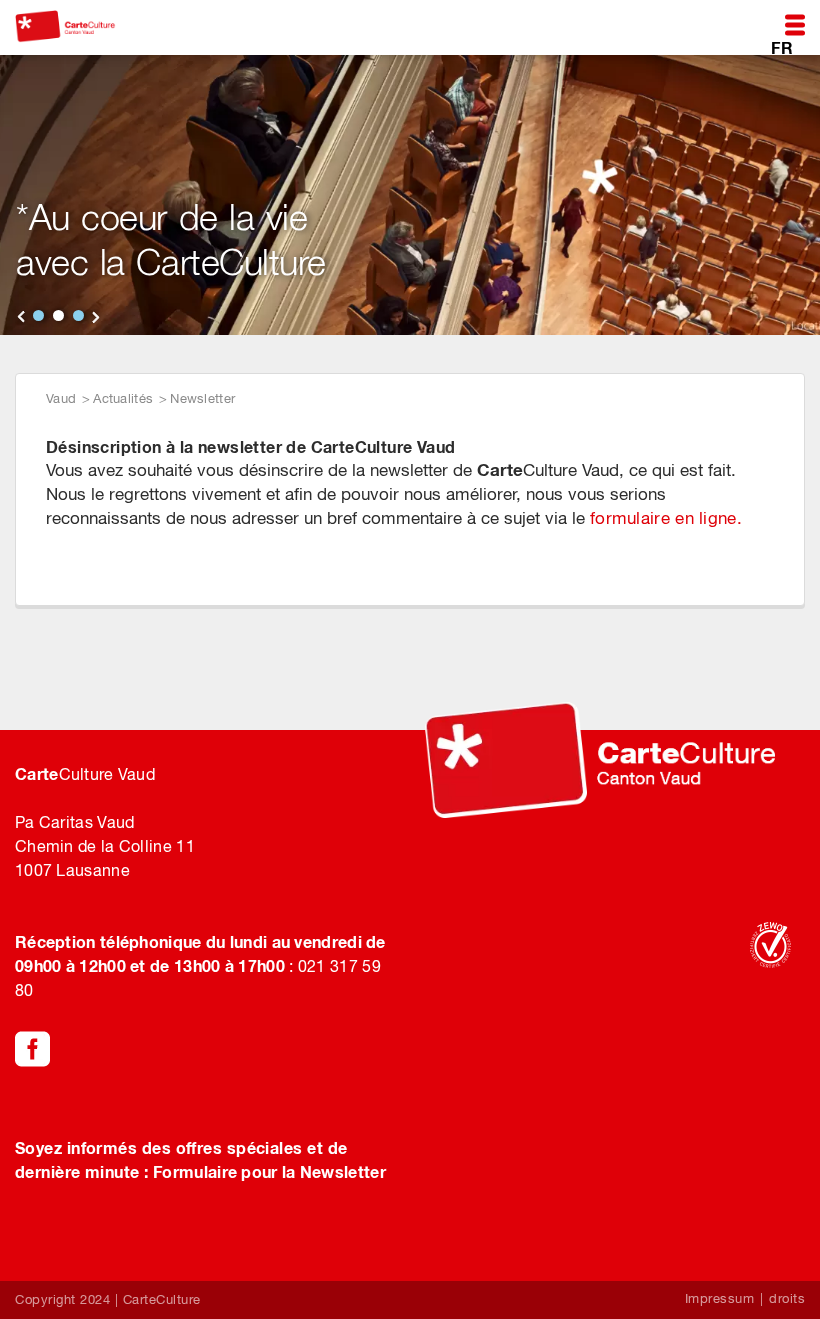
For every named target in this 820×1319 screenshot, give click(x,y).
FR (782, 46)
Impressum (720, 1298)
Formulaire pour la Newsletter (269, 1171)
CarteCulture (162, 1299)
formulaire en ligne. (666, 518)
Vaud (61, 398)
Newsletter (202, 398)
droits (787, 1298)
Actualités (123, 398)
